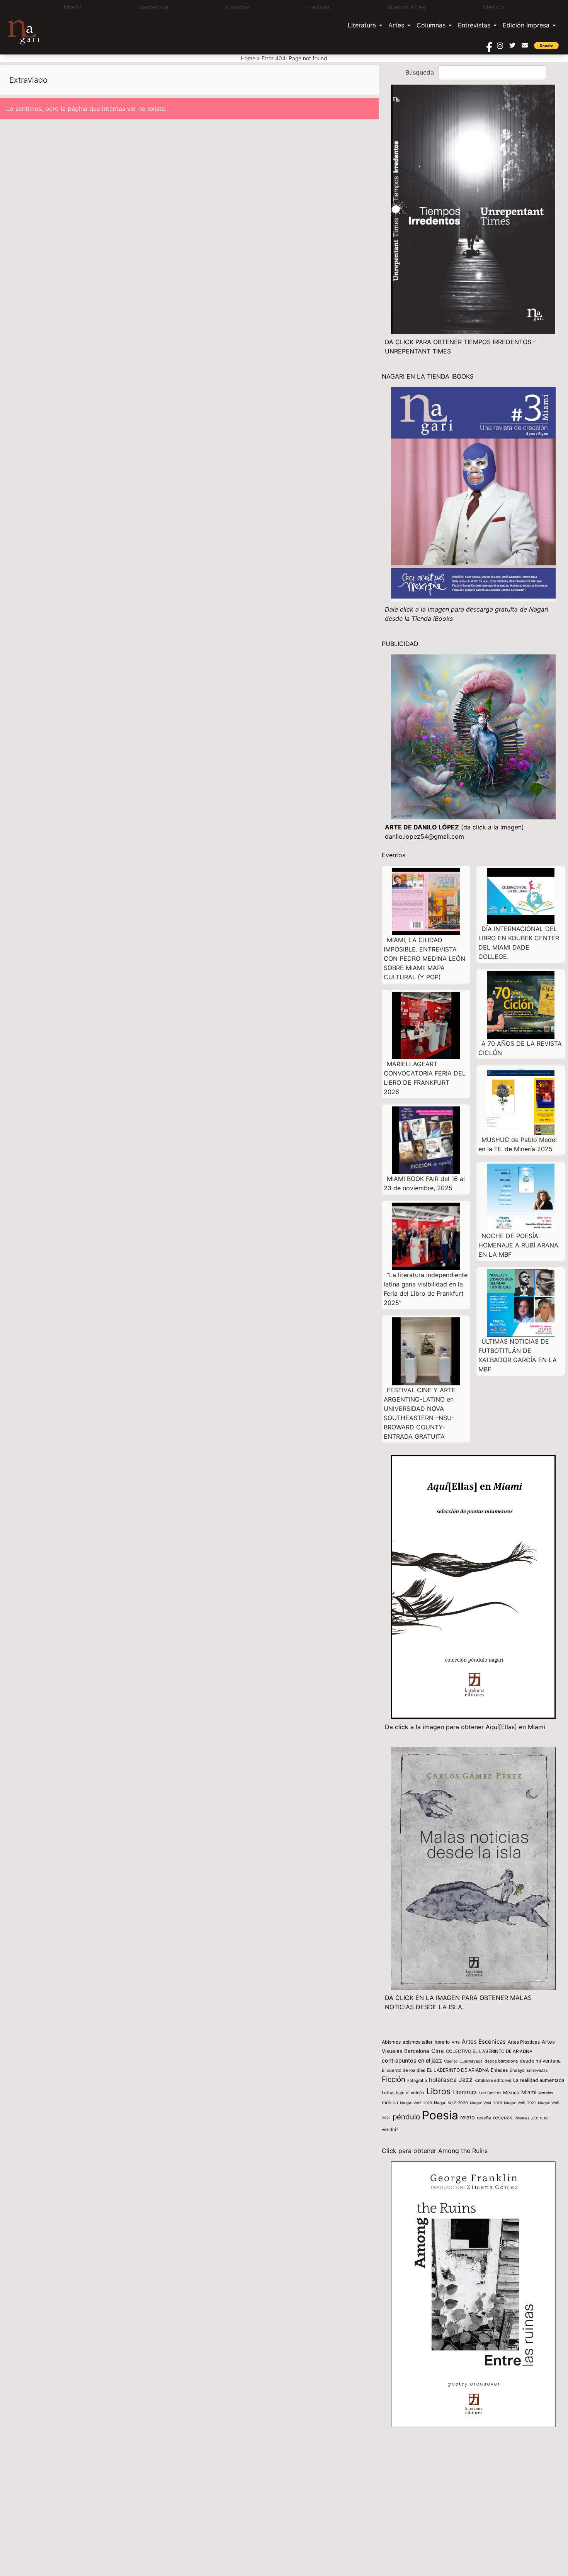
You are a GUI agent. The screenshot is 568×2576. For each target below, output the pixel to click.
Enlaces (499, 2070)
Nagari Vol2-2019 (416, 2103)
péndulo (406, 2117)
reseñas (503, 2117)
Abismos (391, 2042)
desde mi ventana (540, 2061)
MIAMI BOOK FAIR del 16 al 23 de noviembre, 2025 (424, 1183)
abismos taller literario (426, 2042)
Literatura (362, 25)
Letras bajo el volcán (403, 2093)
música (390, 2103)
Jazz (466, 2080)
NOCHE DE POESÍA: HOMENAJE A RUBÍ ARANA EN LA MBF (518, 1245)
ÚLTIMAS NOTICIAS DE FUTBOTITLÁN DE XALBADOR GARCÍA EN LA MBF (518, 1355)
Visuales (522, 2118)
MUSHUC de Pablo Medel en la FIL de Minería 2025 (518, 1144)
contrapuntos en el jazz (412, 2060)
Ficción (394, 2079)
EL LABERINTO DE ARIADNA (458, 2070)
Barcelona (417, 2051)
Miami (529, 2092)
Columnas (431, 25)
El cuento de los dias (403, 2070)
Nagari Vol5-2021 (520, 2103)
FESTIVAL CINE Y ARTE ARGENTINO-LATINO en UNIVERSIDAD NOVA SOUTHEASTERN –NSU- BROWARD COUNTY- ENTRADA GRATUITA (420, 1413)
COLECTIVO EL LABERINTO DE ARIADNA (489, 2051)
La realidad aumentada (539, 2080)
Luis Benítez (490, 2093)
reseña (484, 2118)
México (511, 2093)
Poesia (440, 2115)
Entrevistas (474, 25)
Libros (438, 2091)
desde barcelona (501, 2061)
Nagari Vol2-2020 (451, 2103)
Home (248, 58)
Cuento (451, 2061)
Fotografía (417, 2081)
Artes (396, 25)
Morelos (546, 2093)
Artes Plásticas (524, 2042)
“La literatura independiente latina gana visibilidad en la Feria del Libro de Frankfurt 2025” (426, 1289)
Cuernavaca (471, 2061)
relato (468, 2117)
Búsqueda (420, 72)
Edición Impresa (526, 25)
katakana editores (493, 2080)
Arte (456, 2042)
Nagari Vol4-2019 (486, 2103)
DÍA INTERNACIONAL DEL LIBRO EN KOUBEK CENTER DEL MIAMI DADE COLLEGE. (519, 943)
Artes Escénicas (484, 2042)
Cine (438, 2051)
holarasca (443, 2080)
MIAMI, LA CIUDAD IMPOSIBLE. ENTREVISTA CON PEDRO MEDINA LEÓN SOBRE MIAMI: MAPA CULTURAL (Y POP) (424, 958)
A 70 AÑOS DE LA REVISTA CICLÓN (520, 1048)
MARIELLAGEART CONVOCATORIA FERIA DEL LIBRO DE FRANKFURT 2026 (425, 1078)
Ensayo (517, 2070)
